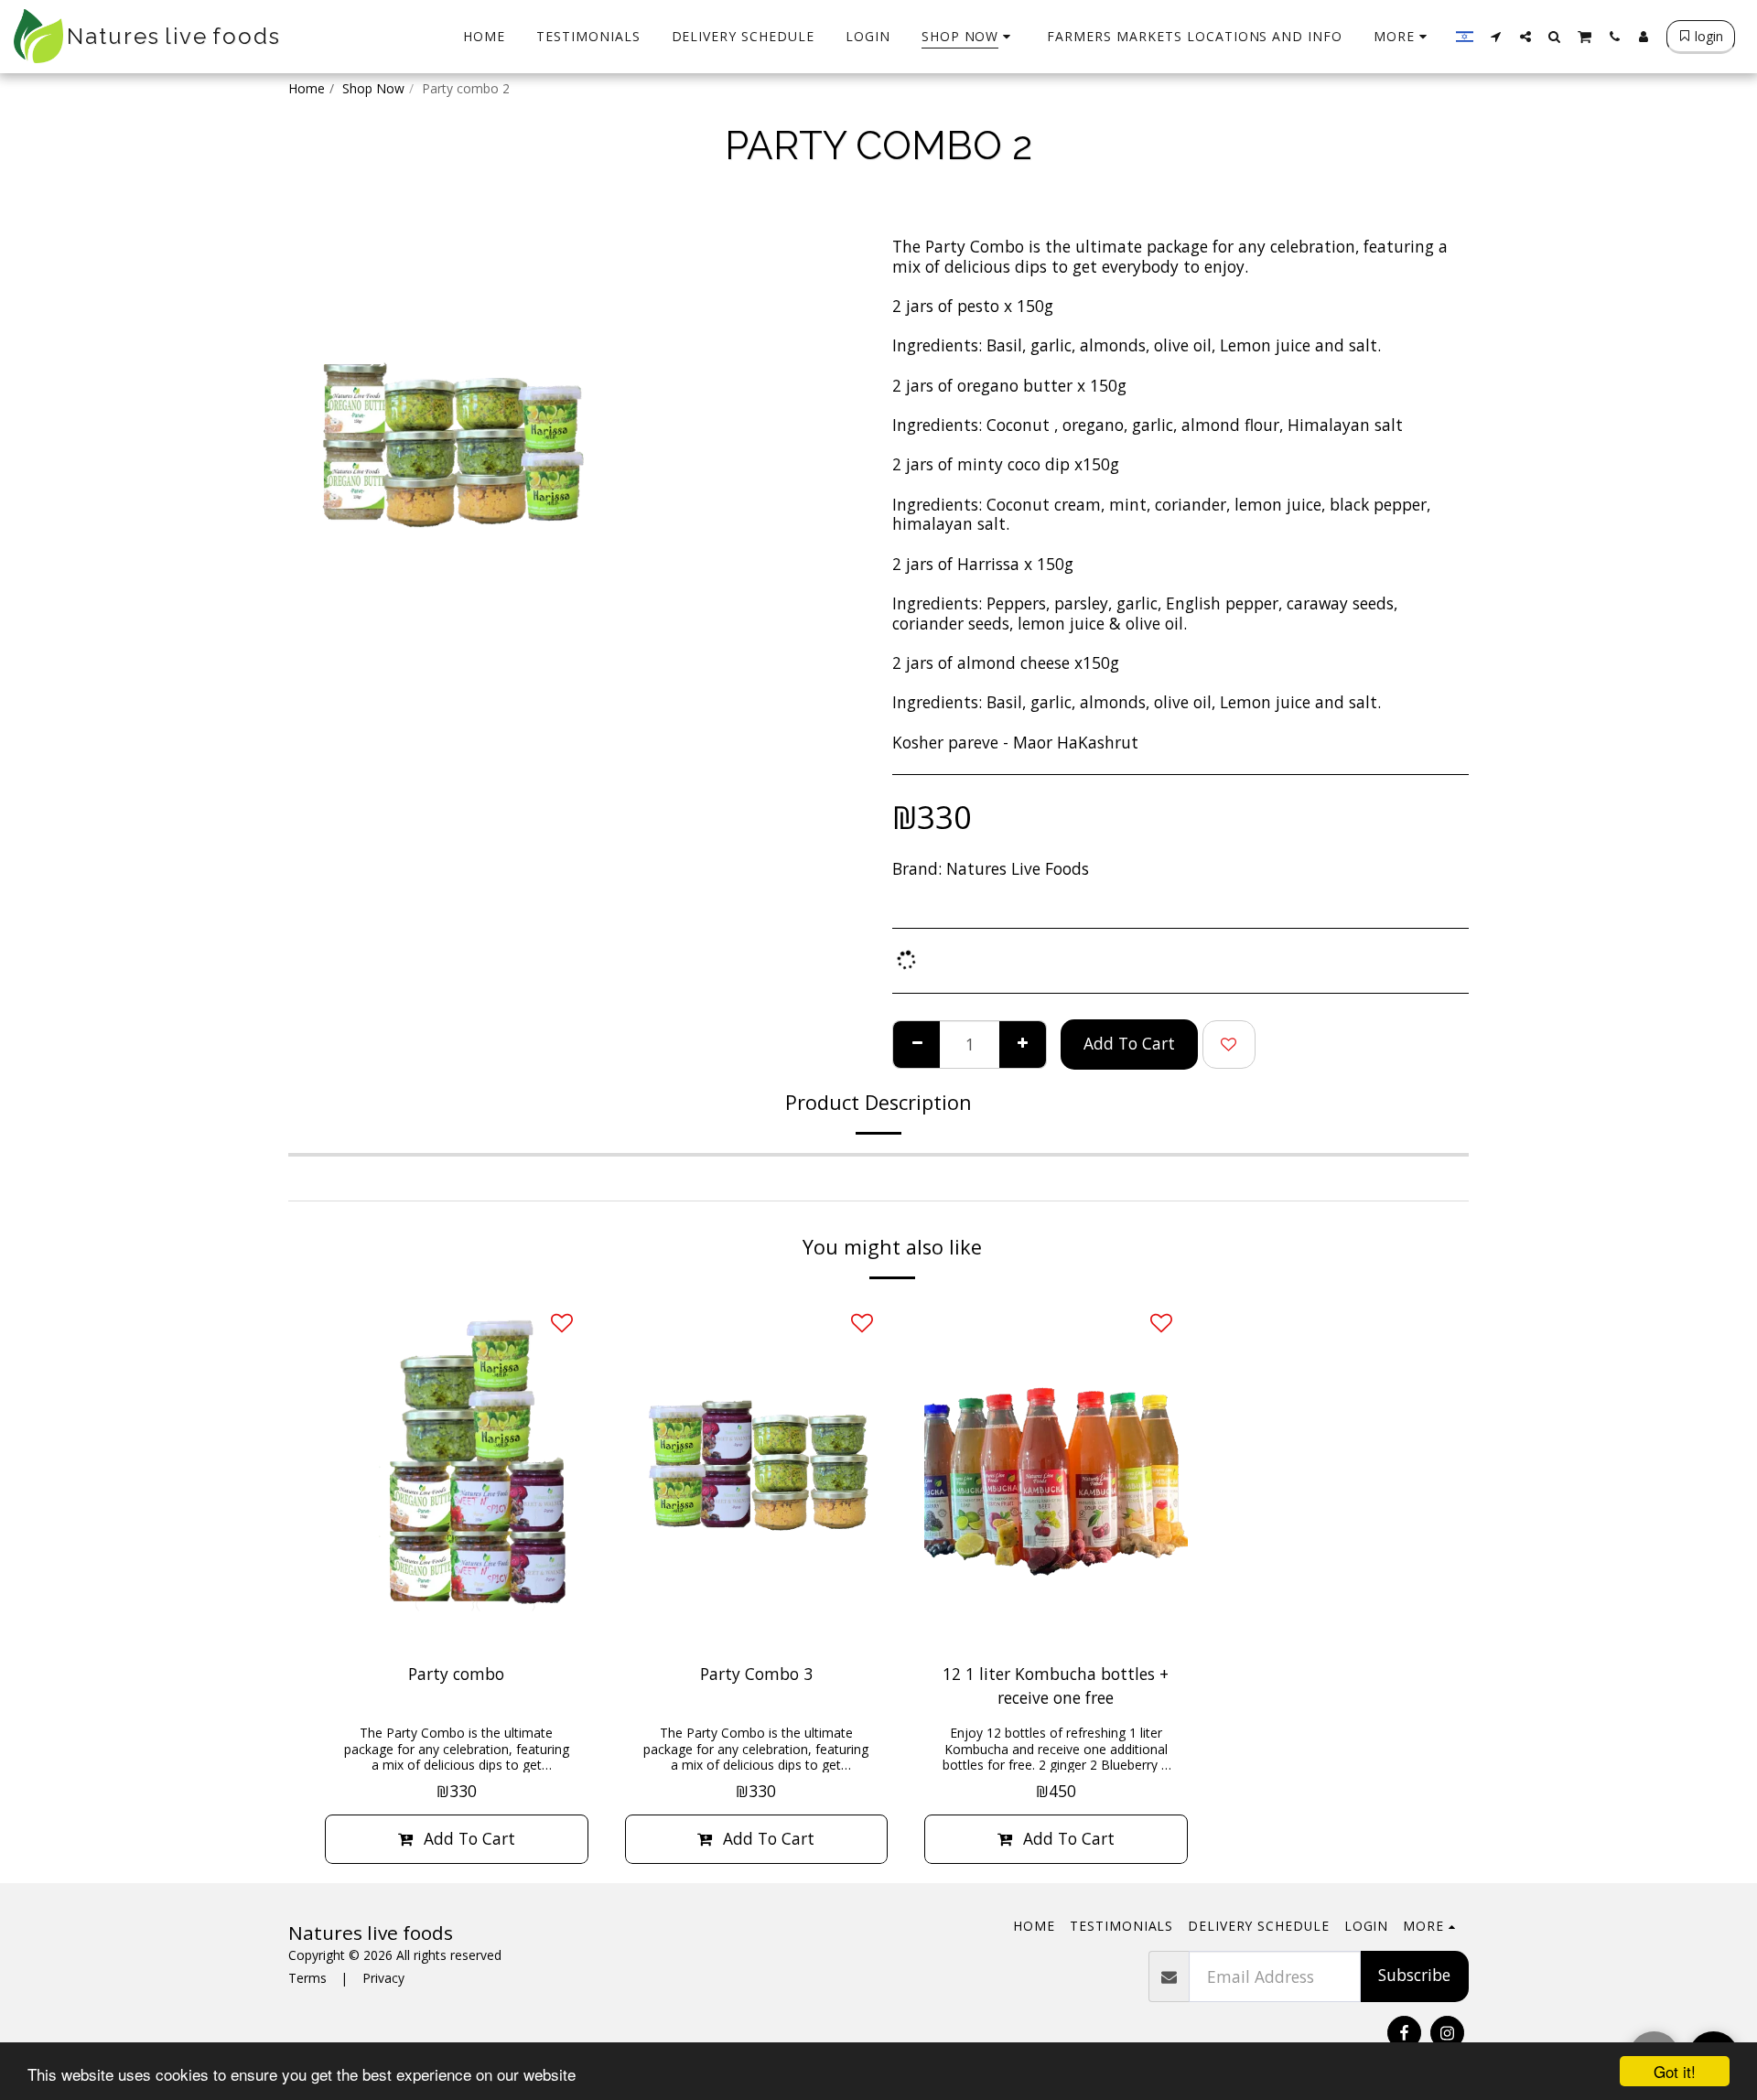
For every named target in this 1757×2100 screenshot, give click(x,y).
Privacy (383, 1978)
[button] (1496, 36)
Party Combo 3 (756, 1674)
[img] (457, 1473)
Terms (307, 1978)
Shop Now (373, 88)
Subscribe (1414, 1975)
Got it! (1675, 2071)
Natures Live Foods (1018, 868)
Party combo (456, 1674)
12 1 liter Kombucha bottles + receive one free (1056, 1685)
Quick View (457, 1625)
